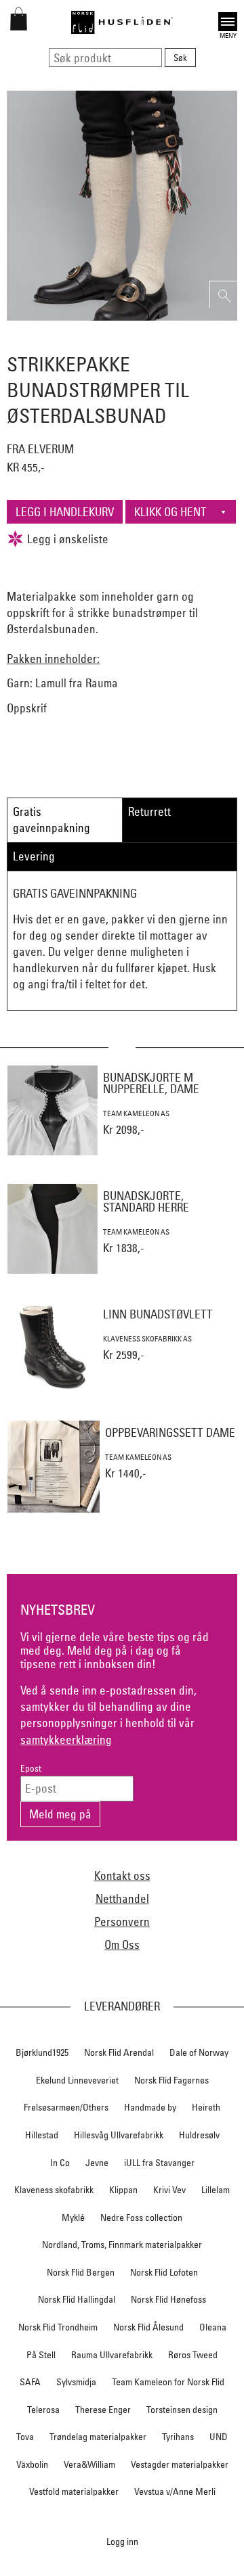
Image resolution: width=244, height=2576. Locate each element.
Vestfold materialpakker (74, 2491)
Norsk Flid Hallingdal (77, 2299)
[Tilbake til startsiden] (122, 22)
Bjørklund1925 (42, 2052)
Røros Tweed (193, 2355)
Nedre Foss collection (141, 2217)
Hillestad (42, 2135)
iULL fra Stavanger (159, 2163)
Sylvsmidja (76, 2382)
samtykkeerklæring (66, 1740)
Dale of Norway (199, 2052)
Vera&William (89, 2464)
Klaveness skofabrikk (54, 2190)
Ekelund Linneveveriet (77, 2080)
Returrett (149, 811)
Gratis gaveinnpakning (52, 820)
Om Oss (122, 1945)
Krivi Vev (169, 2190)
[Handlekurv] (19, 26)
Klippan (123, 2190)
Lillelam (216, 2190)
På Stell (41, 2355)
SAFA (30, 2382)
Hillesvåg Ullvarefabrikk (119, 2135)
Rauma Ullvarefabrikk (112, 2355)
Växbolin (32, 2464)
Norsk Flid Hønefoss (168, 2299)
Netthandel (122, 1899)
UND (219, 2437)
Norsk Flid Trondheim (58, 2327)
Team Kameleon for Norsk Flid (168, 2382)
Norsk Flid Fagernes (171, 2080)
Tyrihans (178, 2437)
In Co (60, 2163)
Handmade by (150, 2107)
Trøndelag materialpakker (98, 2437)
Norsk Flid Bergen (81, 2272)
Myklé (73, 2217)
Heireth (206, 2107)
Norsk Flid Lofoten (164, 2272)
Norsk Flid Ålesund (148, 2327)
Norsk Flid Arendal (119, 2052)
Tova (25, 2437)
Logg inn (122, 2541)
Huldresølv (199, 2135)
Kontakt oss (122, 1876)
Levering (34, 856)
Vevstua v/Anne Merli (175, 2491)
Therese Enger (103, 2410)
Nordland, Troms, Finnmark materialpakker (122, 2245)
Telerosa (43, 2410)
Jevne (97, 2163)
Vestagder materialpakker (180, 2464)
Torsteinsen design (182, 2410)
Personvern (122, 1922)
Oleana (213, 2327)
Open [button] (228, 20)
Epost (31, 1769)
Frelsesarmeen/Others (66, 2107)
